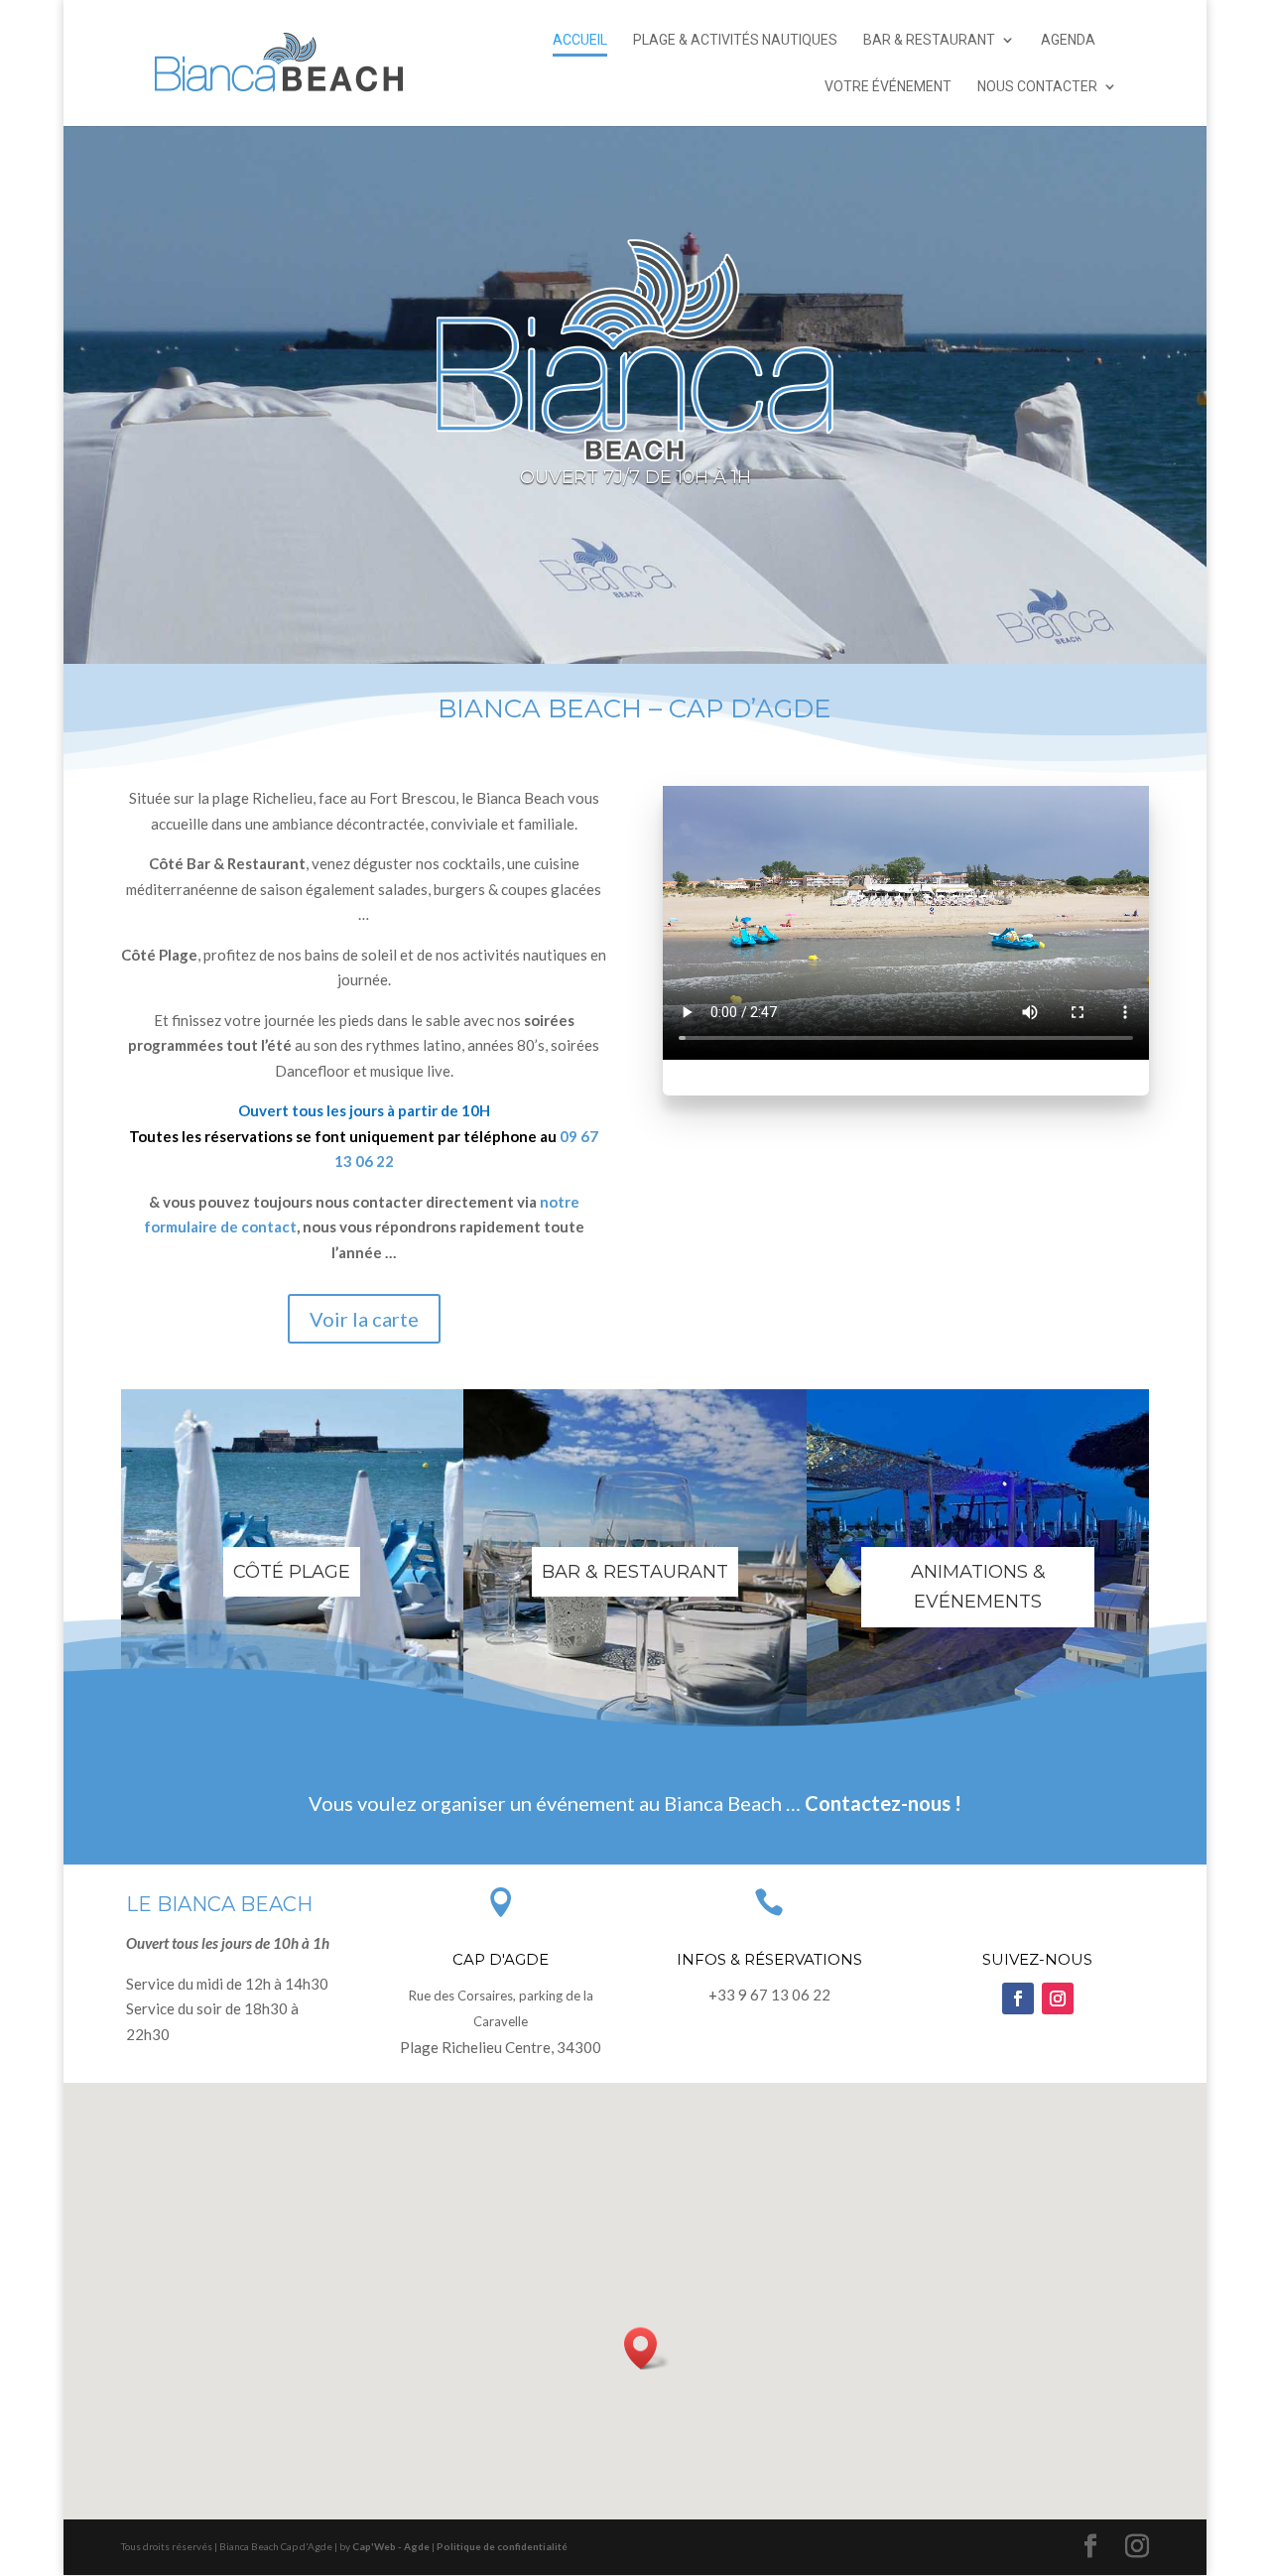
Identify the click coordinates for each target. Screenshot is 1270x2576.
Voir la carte (364, 1319)
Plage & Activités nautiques (735, 40)
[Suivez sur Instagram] (1058, 1998)
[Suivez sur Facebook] (1018, 1998)
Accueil (580, 40)
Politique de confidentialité (502, 2546)
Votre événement (888, 87)
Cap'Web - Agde (391, 2546)
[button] (647, 2348)
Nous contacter (1037, 87)
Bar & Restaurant (929, 40)
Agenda (1068, 40)
